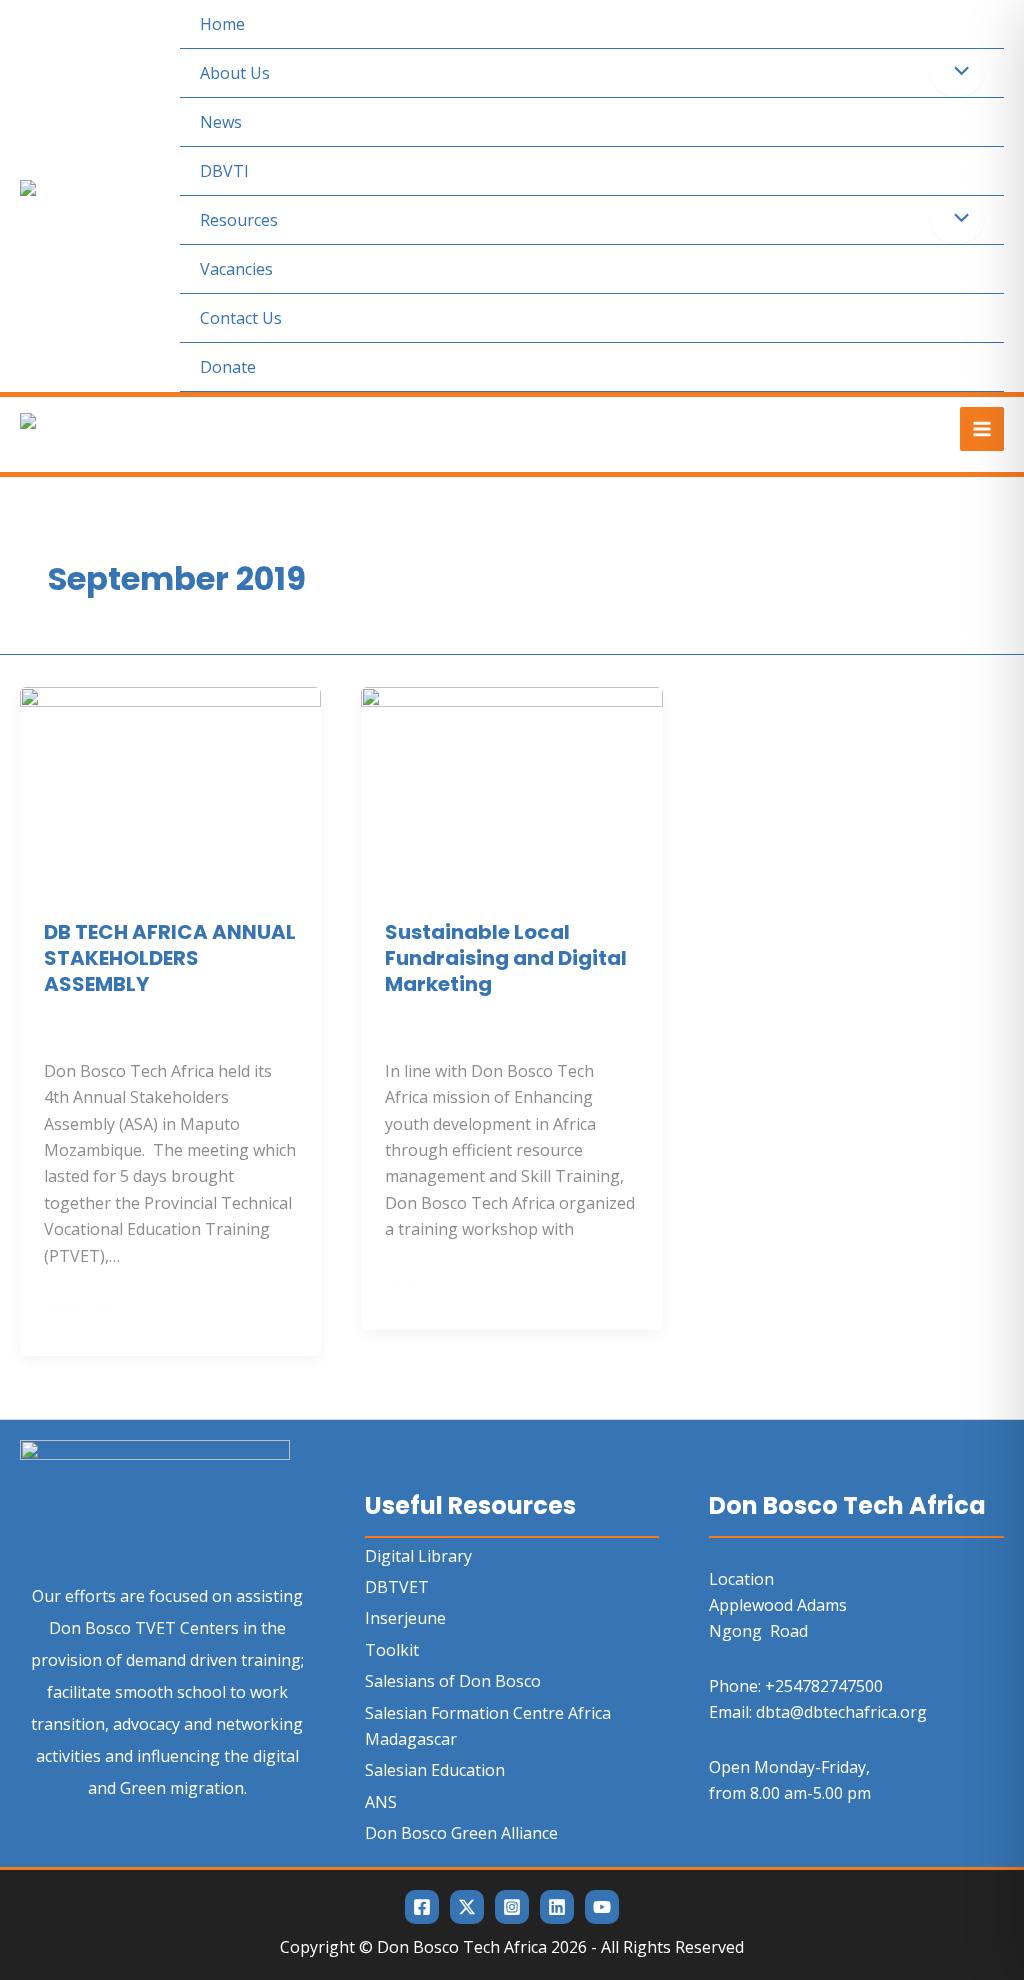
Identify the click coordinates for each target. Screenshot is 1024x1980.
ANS (381, 1802)
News (221, 122)
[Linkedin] (557, 1907)
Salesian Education (435, 1770)
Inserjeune (405, 1618)
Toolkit (392, 1650)
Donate (228, 367)
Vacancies (236, 269)
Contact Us (241, 318)
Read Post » (87, 1305)
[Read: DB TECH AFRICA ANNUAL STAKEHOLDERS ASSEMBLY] (170, 770)
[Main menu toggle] (982, 429)
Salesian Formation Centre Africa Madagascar (488, 1726)
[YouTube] (602, 1907)
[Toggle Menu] (957, 72)
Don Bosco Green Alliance (461, 1833)
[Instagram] (512, 1907)
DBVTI (224, 171)
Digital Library (418, 1556)
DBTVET (397, 1587)
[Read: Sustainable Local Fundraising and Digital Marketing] (511, 770)
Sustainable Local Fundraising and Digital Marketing (506, 958)
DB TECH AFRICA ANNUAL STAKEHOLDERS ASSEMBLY (170, 958)
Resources (239, 220)
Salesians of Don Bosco (453, 1681)
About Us (235, 73)
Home (222, 24)
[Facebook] (422, 1907)
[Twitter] (467, 1907)
